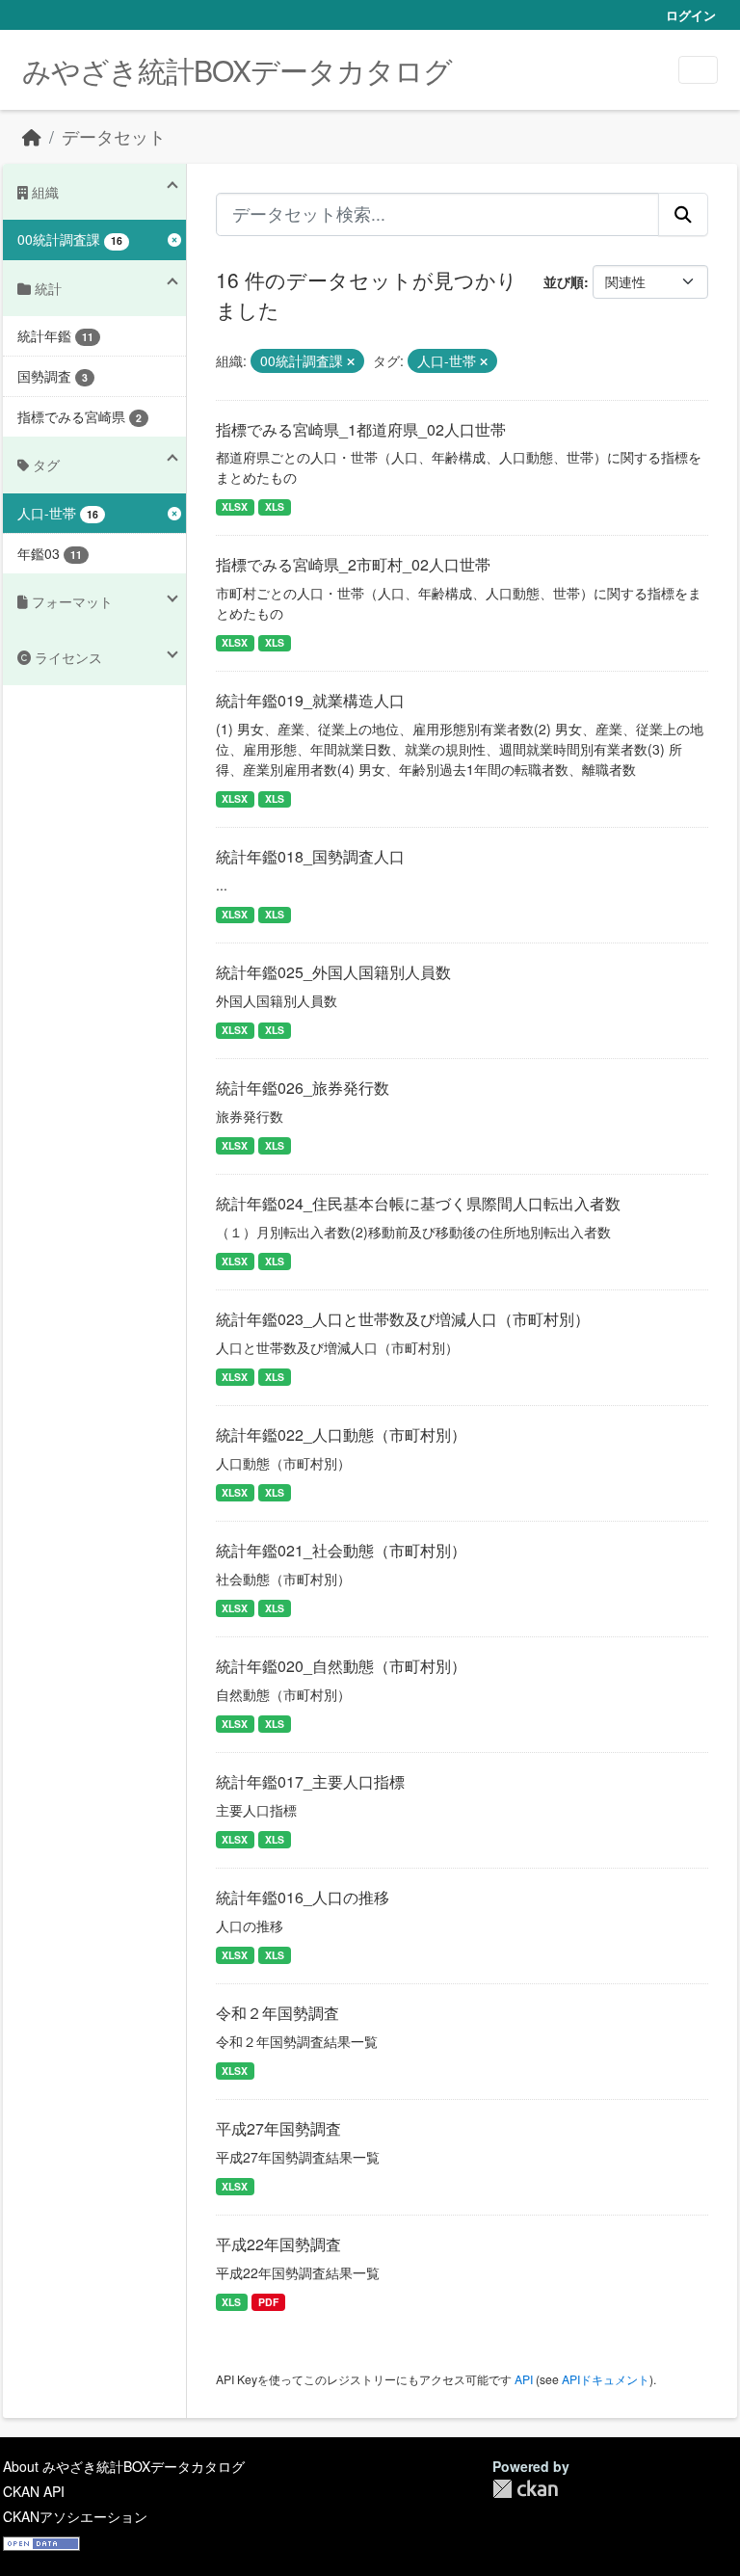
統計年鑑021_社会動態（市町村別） (341, 1550)
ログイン (691, 15)
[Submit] (683, 214)
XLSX (235, 506)
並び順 (564, 281)
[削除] (351, 361)
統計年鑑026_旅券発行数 (303, 1088)
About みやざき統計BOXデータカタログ (124, 2466)
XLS (275, 506)
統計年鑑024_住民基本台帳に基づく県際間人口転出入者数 (418, 1203)
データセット (114, 136)
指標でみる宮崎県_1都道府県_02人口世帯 (361, 429)
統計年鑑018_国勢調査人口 (310, 856)
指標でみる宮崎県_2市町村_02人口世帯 (353, 564)
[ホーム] (32, 136)
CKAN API (34, 2491)
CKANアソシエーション (75, 2516)
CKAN (525, 2489)
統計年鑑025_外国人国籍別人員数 (333, 972)
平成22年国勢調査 (278, 2244)
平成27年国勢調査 (278, 2128)
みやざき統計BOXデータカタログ (237, 70)
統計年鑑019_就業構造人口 (310, 700)
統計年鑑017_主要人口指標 (310, 1781)
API (524, 2379)
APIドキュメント (606, 2379)
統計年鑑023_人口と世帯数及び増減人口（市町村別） (403, 1319)
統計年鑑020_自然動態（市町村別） (341, 1666)
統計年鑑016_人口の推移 (303, 1897)
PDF (268, 2302)
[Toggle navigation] (698, 70)
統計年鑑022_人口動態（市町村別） (341, 1434)
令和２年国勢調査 (277, 2013)
